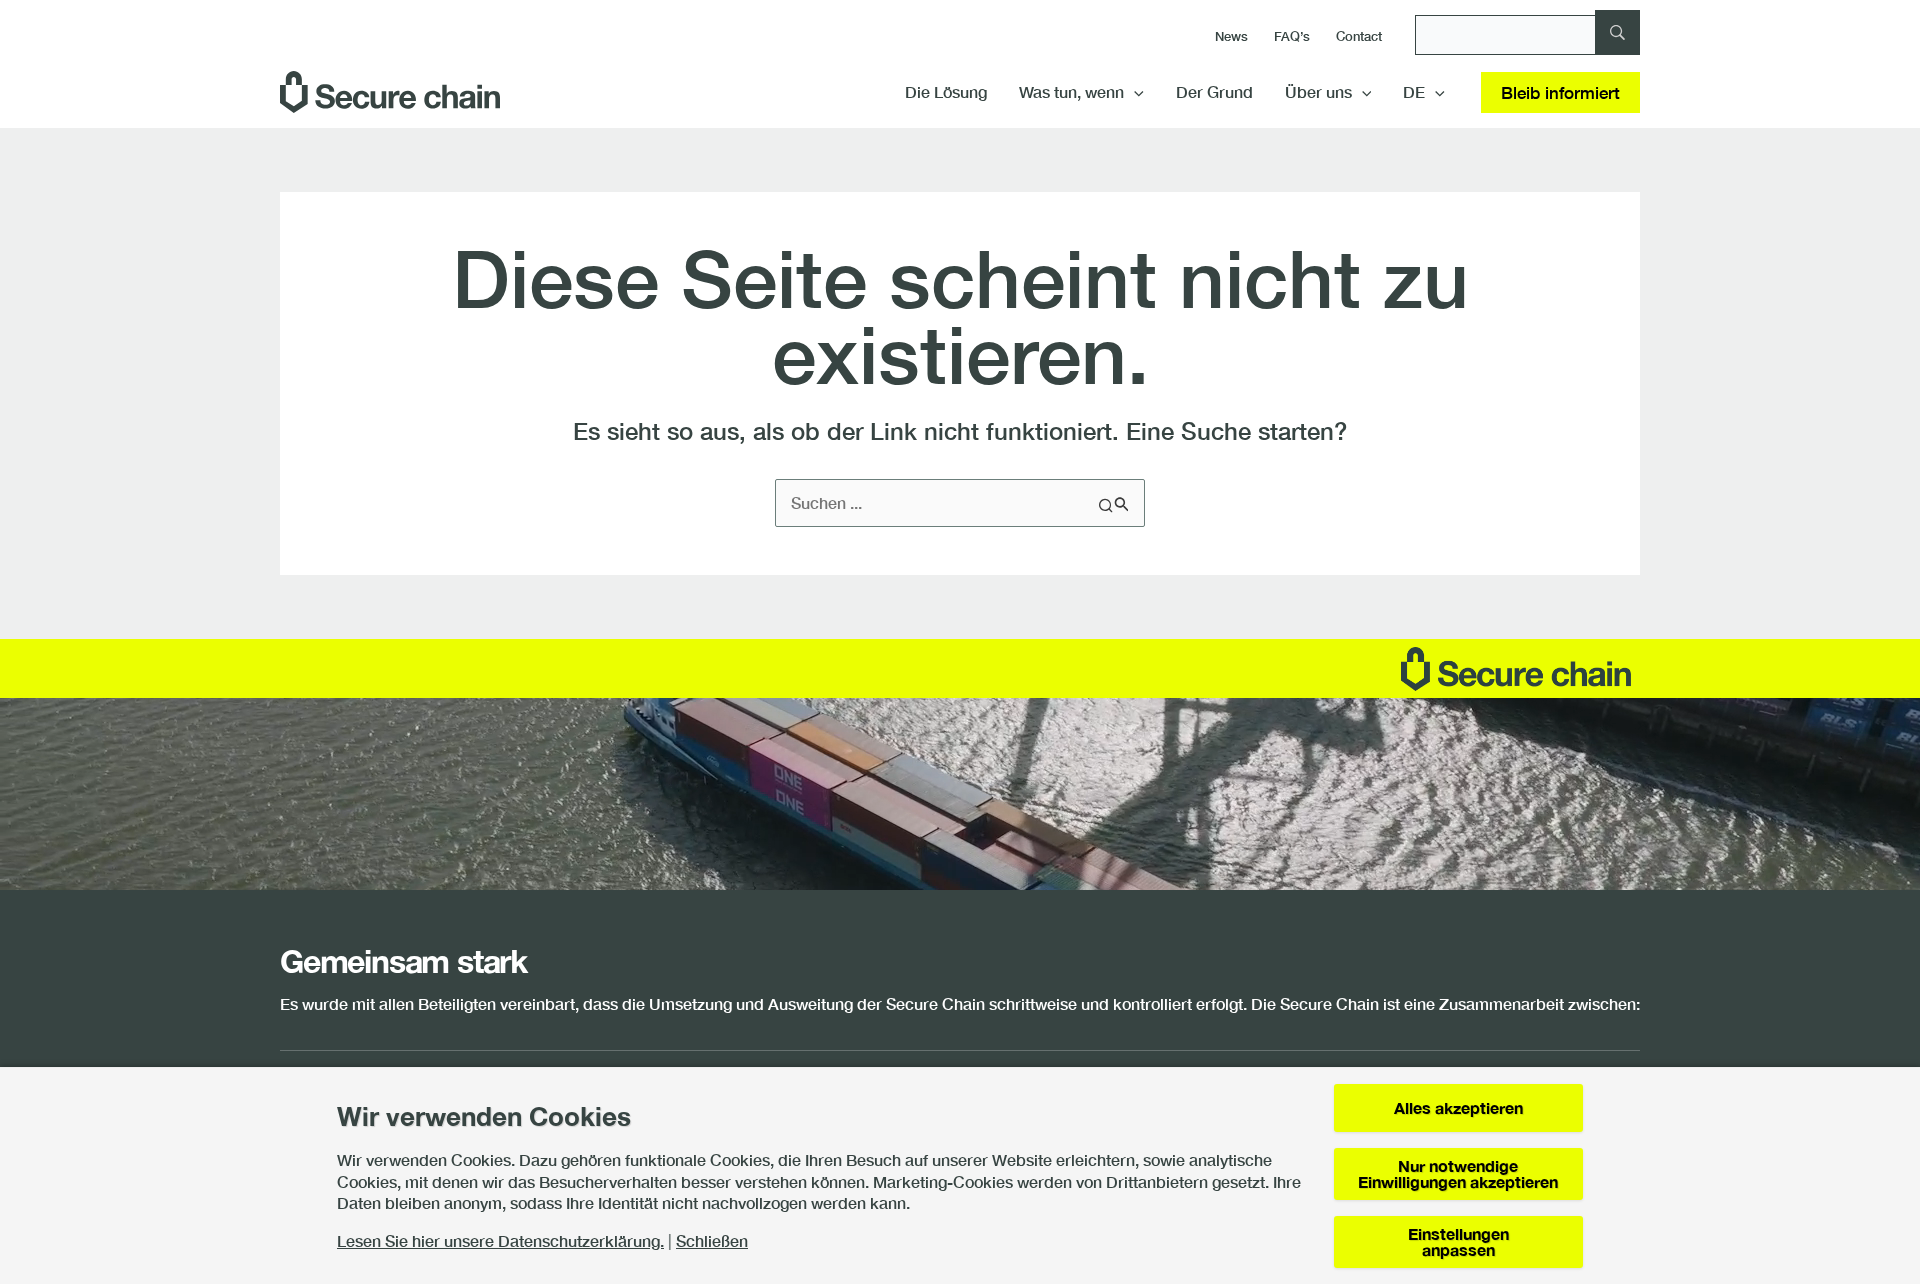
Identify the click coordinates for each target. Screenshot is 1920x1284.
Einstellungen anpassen (1458, 1241)
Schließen (712, 1241)
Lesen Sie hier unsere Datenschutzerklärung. (500, 1241)
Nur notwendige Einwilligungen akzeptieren (1458, 1173)
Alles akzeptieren (1458, 1107)
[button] (1134, 92)
